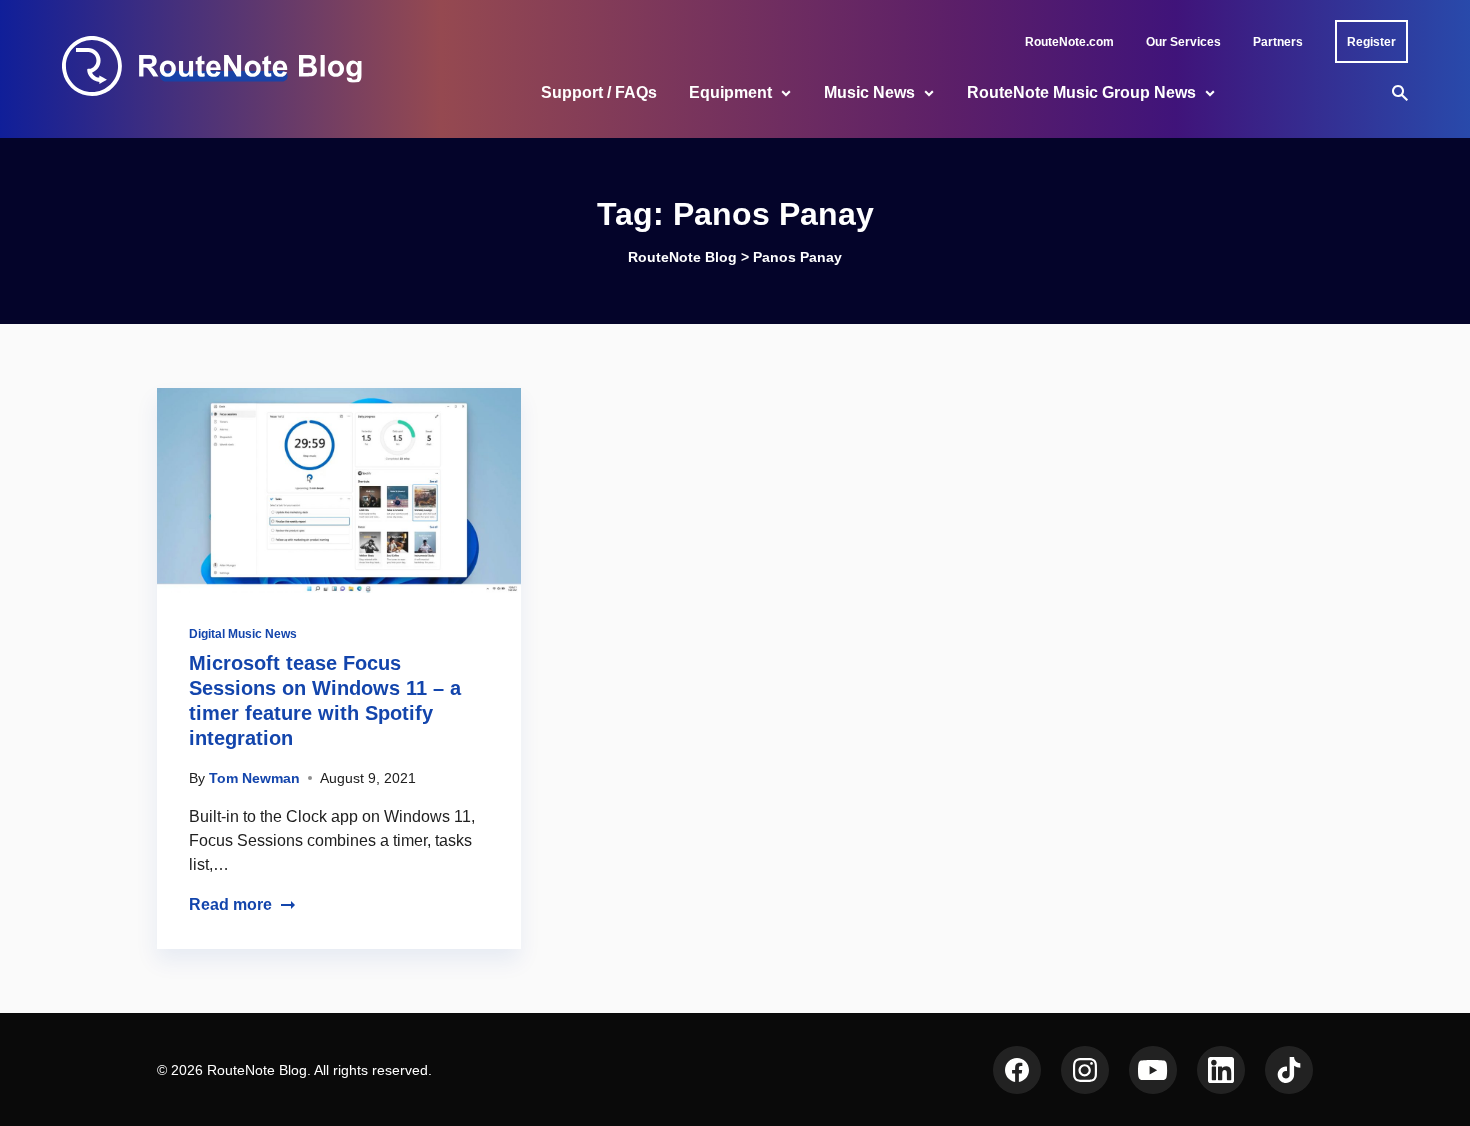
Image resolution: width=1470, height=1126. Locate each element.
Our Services (1183, 42)
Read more (230, 904)
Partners (1278, 42)
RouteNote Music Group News (1081, 92)
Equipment (730, 92)
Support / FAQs (599, 92)
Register (1371, 42)
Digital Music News (243, 634)
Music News (869, 92)
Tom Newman (254, 778)
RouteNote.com (1069, 42)
